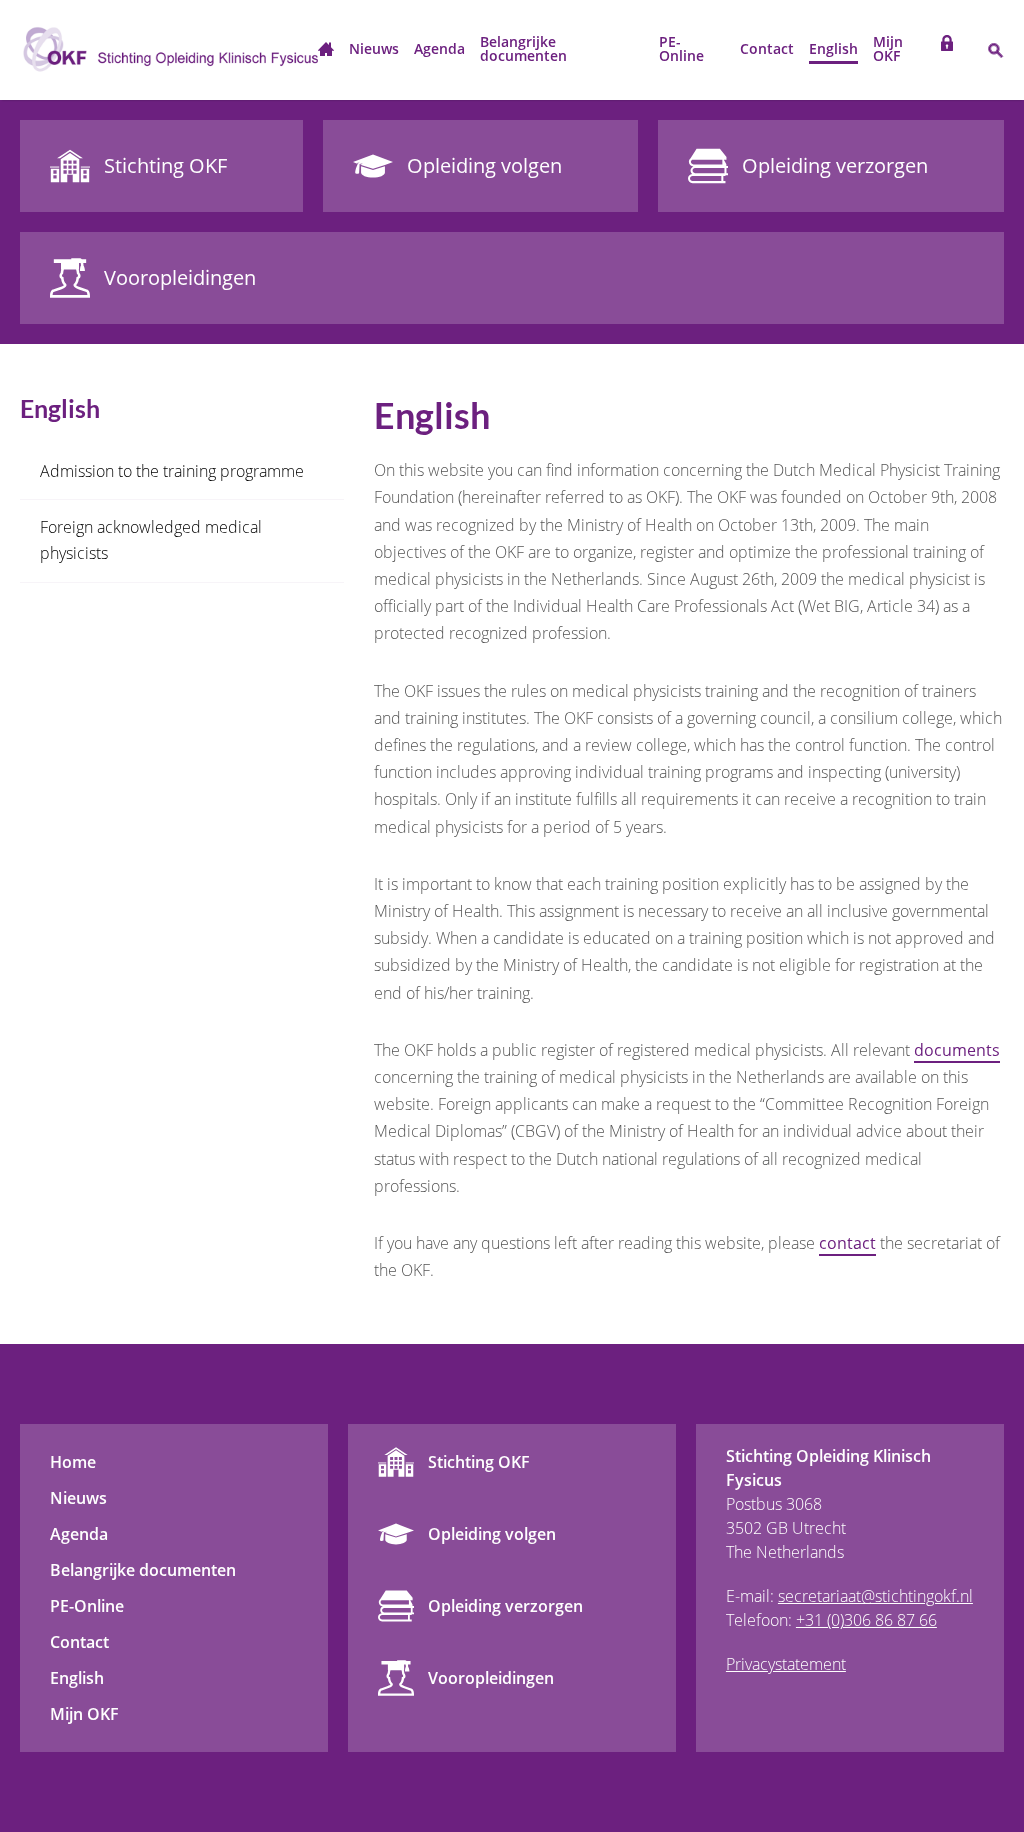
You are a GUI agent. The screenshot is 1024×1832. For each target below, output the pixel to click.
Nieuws (374, 48)
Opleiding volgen (492, 1534)
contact (847, 1243)
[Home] (169, 50)
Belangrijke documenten (523, 48)
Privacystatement (786, 1664)
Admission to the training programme (172, 471)
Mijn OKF (888, 48)
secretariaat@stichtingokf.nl (875, 1596)
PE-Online (681, 48)
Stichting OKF (479, 1462)
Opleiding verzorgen (505, 1606)
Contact (767, 48)
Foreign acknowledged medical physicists (151, 540)
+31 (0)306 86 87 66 (866, 1620)
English (833, 48)
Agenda (439, 48)
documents (957, 1050)
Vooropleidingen (491, 1678)
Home (326, 50)
